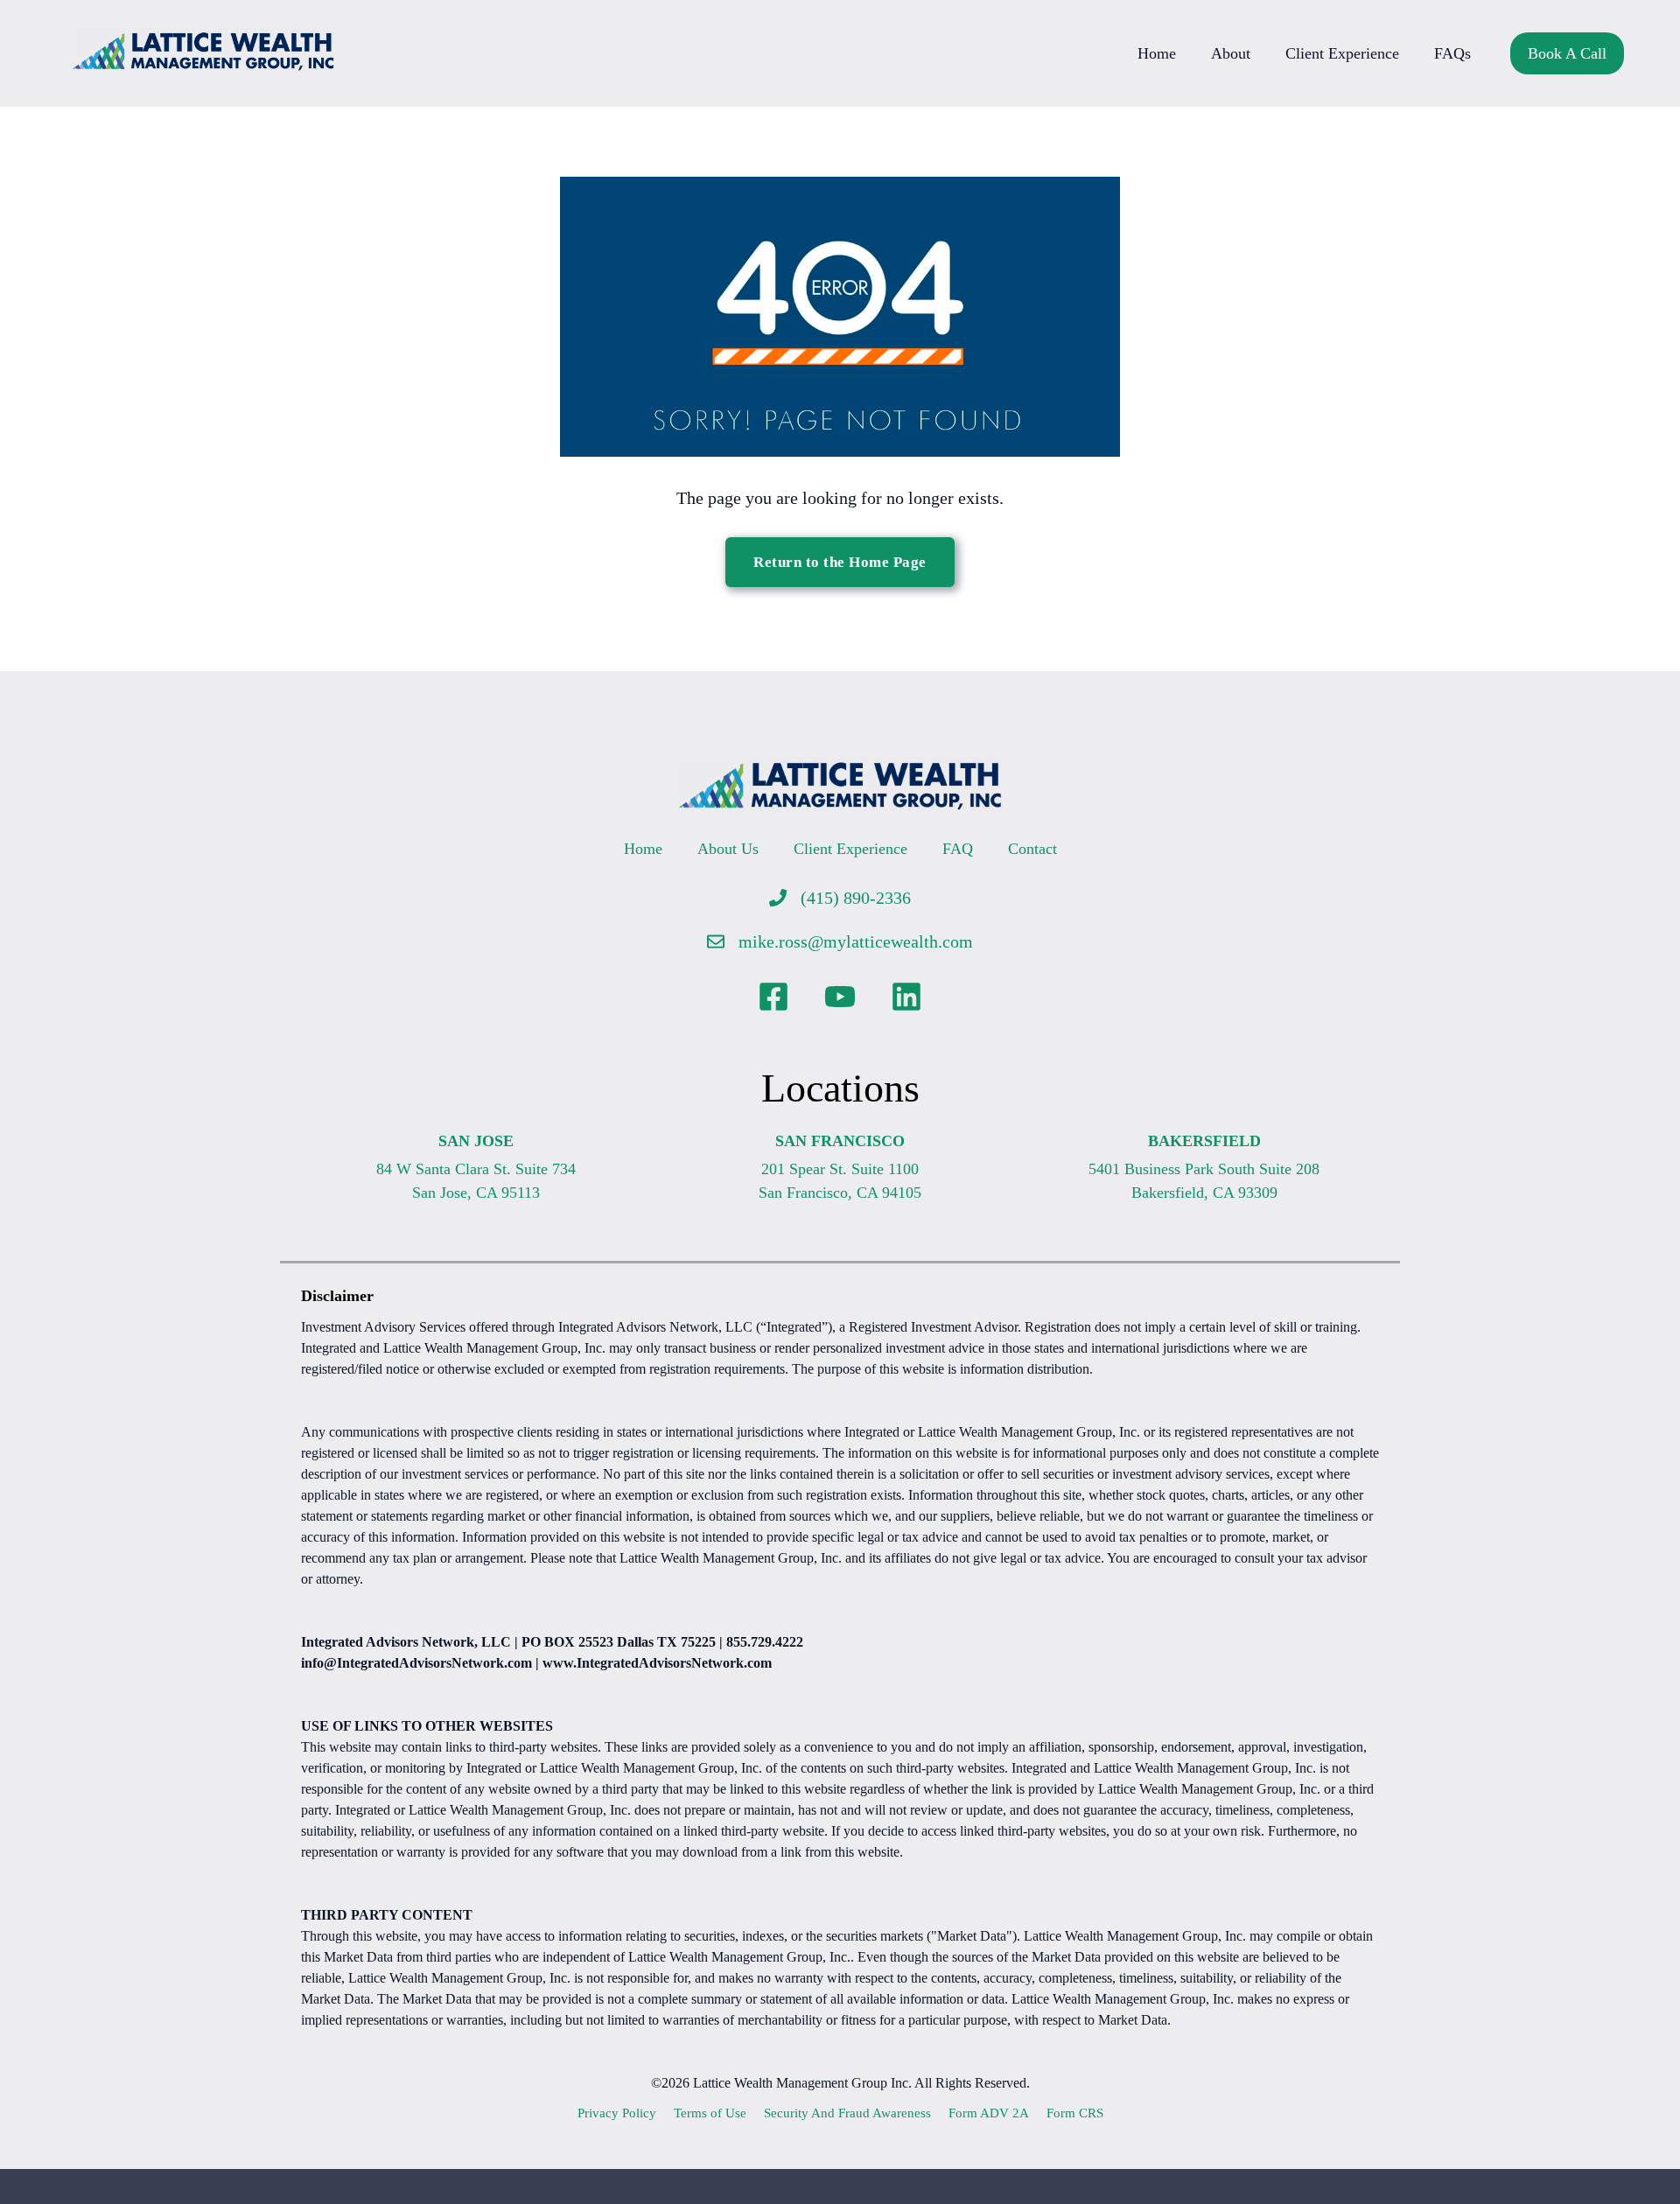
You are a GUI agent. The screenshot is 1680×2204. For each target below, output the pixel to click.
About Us (728, 849)
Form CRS (1075, 2113)
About (1231, 53)
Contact (1032, 849)
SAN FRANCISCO (840, 1141)
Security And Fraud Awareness (847, 2113)
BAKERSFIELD (1204, 1141)
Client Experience (1342, 53)
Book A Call (1567, 53)
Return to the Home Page (840, 562)
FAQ (958, 849)
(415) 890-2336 (856, 898)
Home (1157, 53)
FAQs (1452, 53)
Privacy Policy (617, 2113)
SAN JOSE (476, 1141)
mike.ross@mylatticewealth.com (856, 941)
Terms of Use (710, 2113)
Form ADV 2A (989, 2113)
